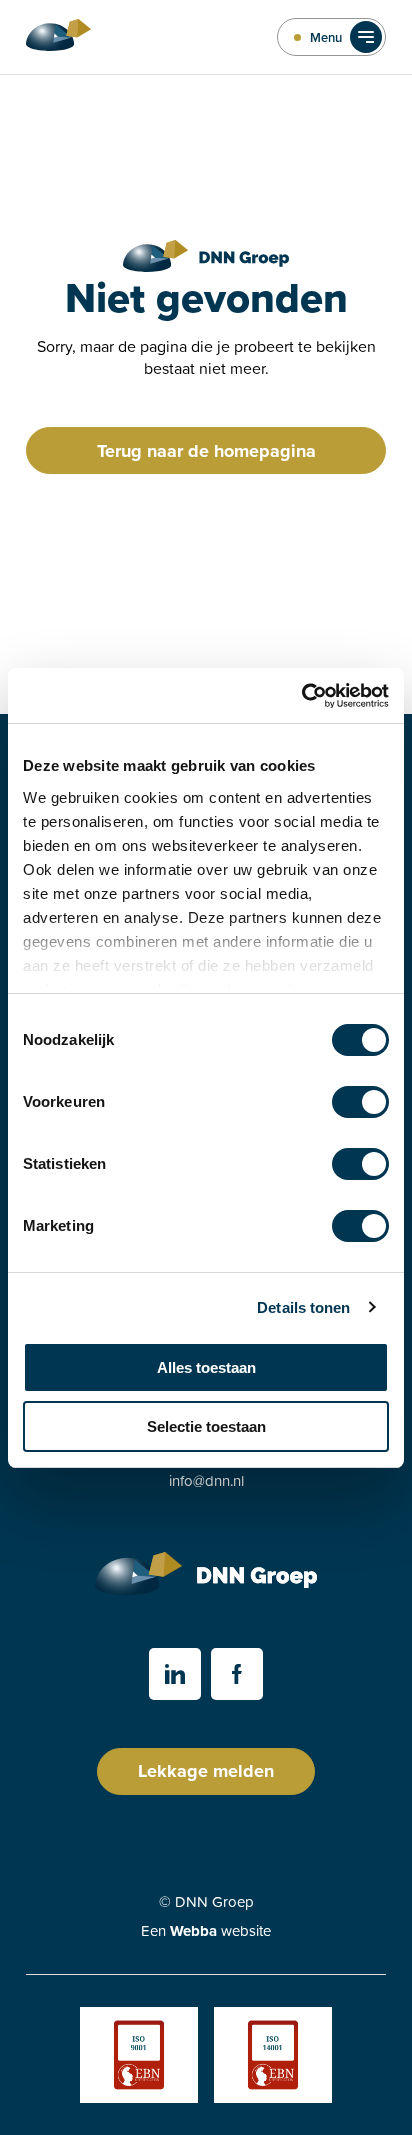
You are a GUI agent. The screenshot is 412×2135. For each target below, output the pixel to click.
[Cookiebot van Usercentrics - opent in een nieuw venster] (301, 696)
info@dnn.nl (206, 1480)
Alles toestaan (206, 1367)
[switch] (360, 1102)
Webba (193, 1931)
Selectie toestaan (206, 1426)
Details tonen (303, 1307)
